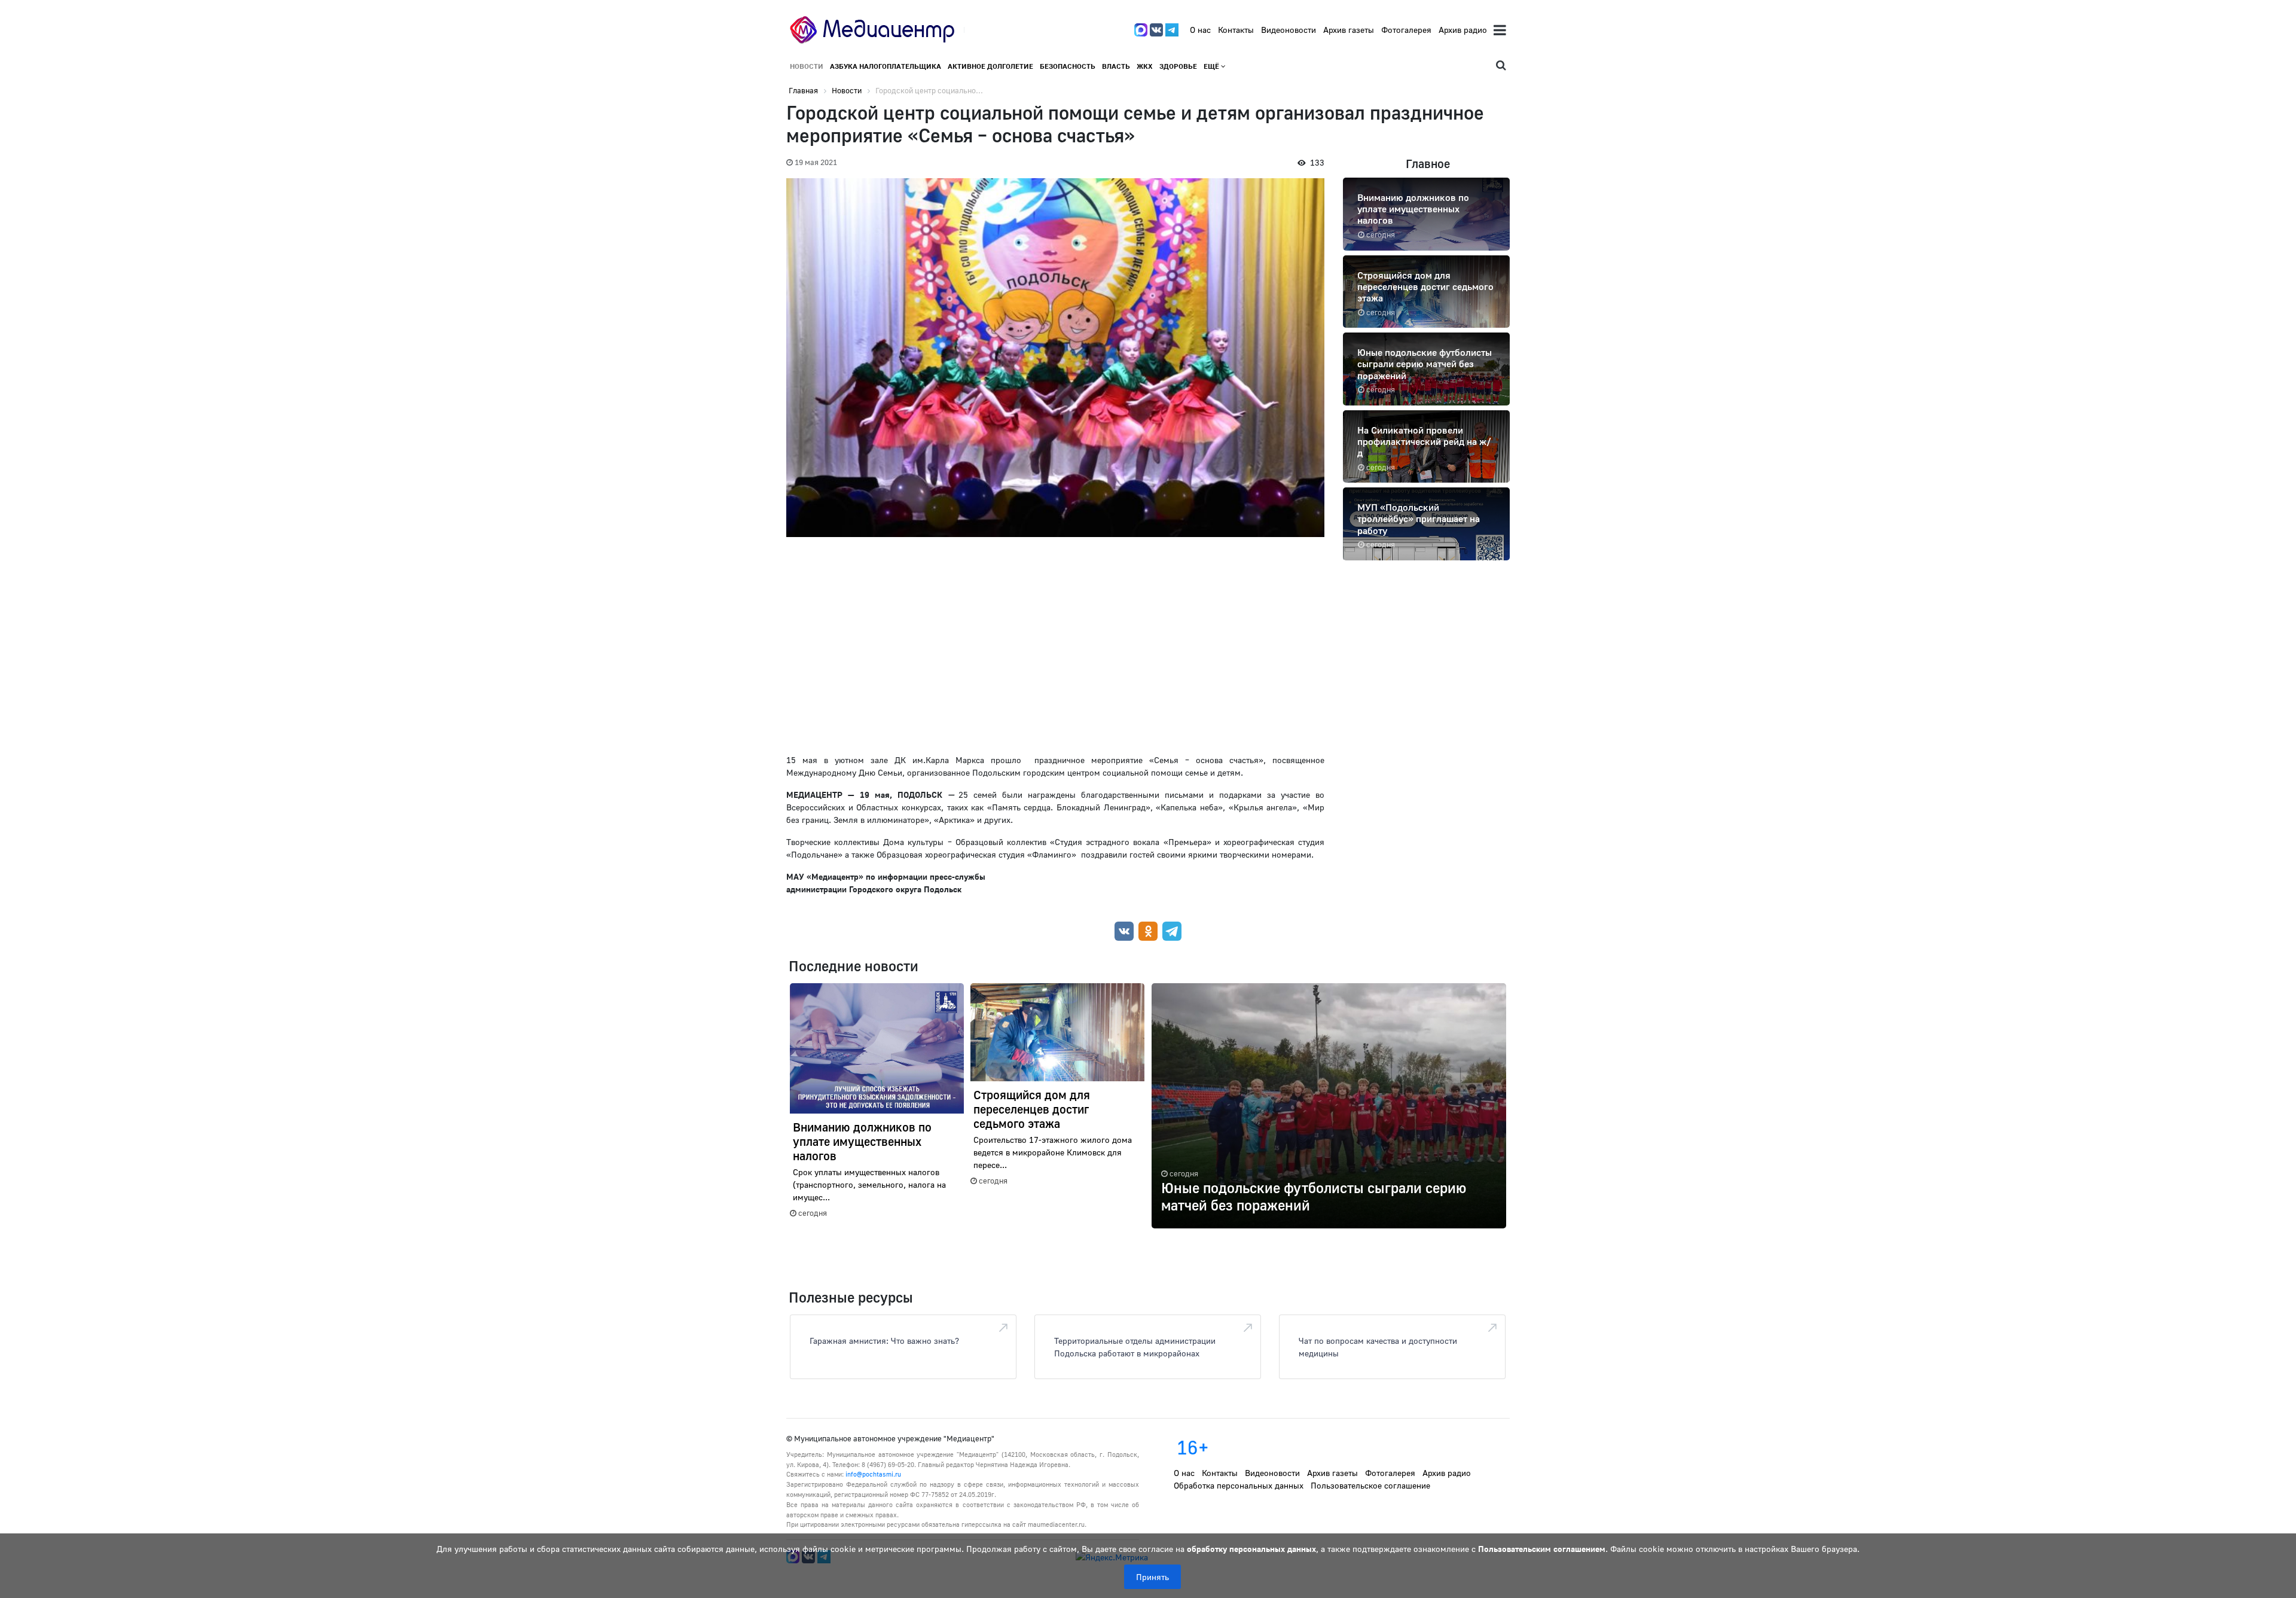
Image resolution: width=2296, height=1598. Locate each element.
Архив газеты (1349, 30)
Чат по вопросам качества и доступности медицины (1378, 1347)
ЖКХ (1145, 66)
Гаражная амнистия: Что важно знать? (884, 1341)
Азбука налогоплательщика (886, 66)
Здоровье (1178, 66)
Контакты (1236, 30)
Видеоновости (1289, 30)
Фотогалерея (1406, 30)
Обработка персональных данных (1239, 1485)
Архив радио (1463, 30)
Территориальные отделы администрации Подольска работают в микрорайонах (1135, 1347)
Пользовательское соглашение (1370, 1485)
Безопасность (1068, 66)
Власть (1116, 66)
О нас (1200, 30)
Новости (807, 66)
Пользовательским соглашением (1542, 1549)
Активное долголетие (990, 66)
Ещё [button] (1212, 66)
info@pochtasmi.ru (873, 1474)
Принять (1152, 1577)
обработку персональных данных (1251, 1549)
